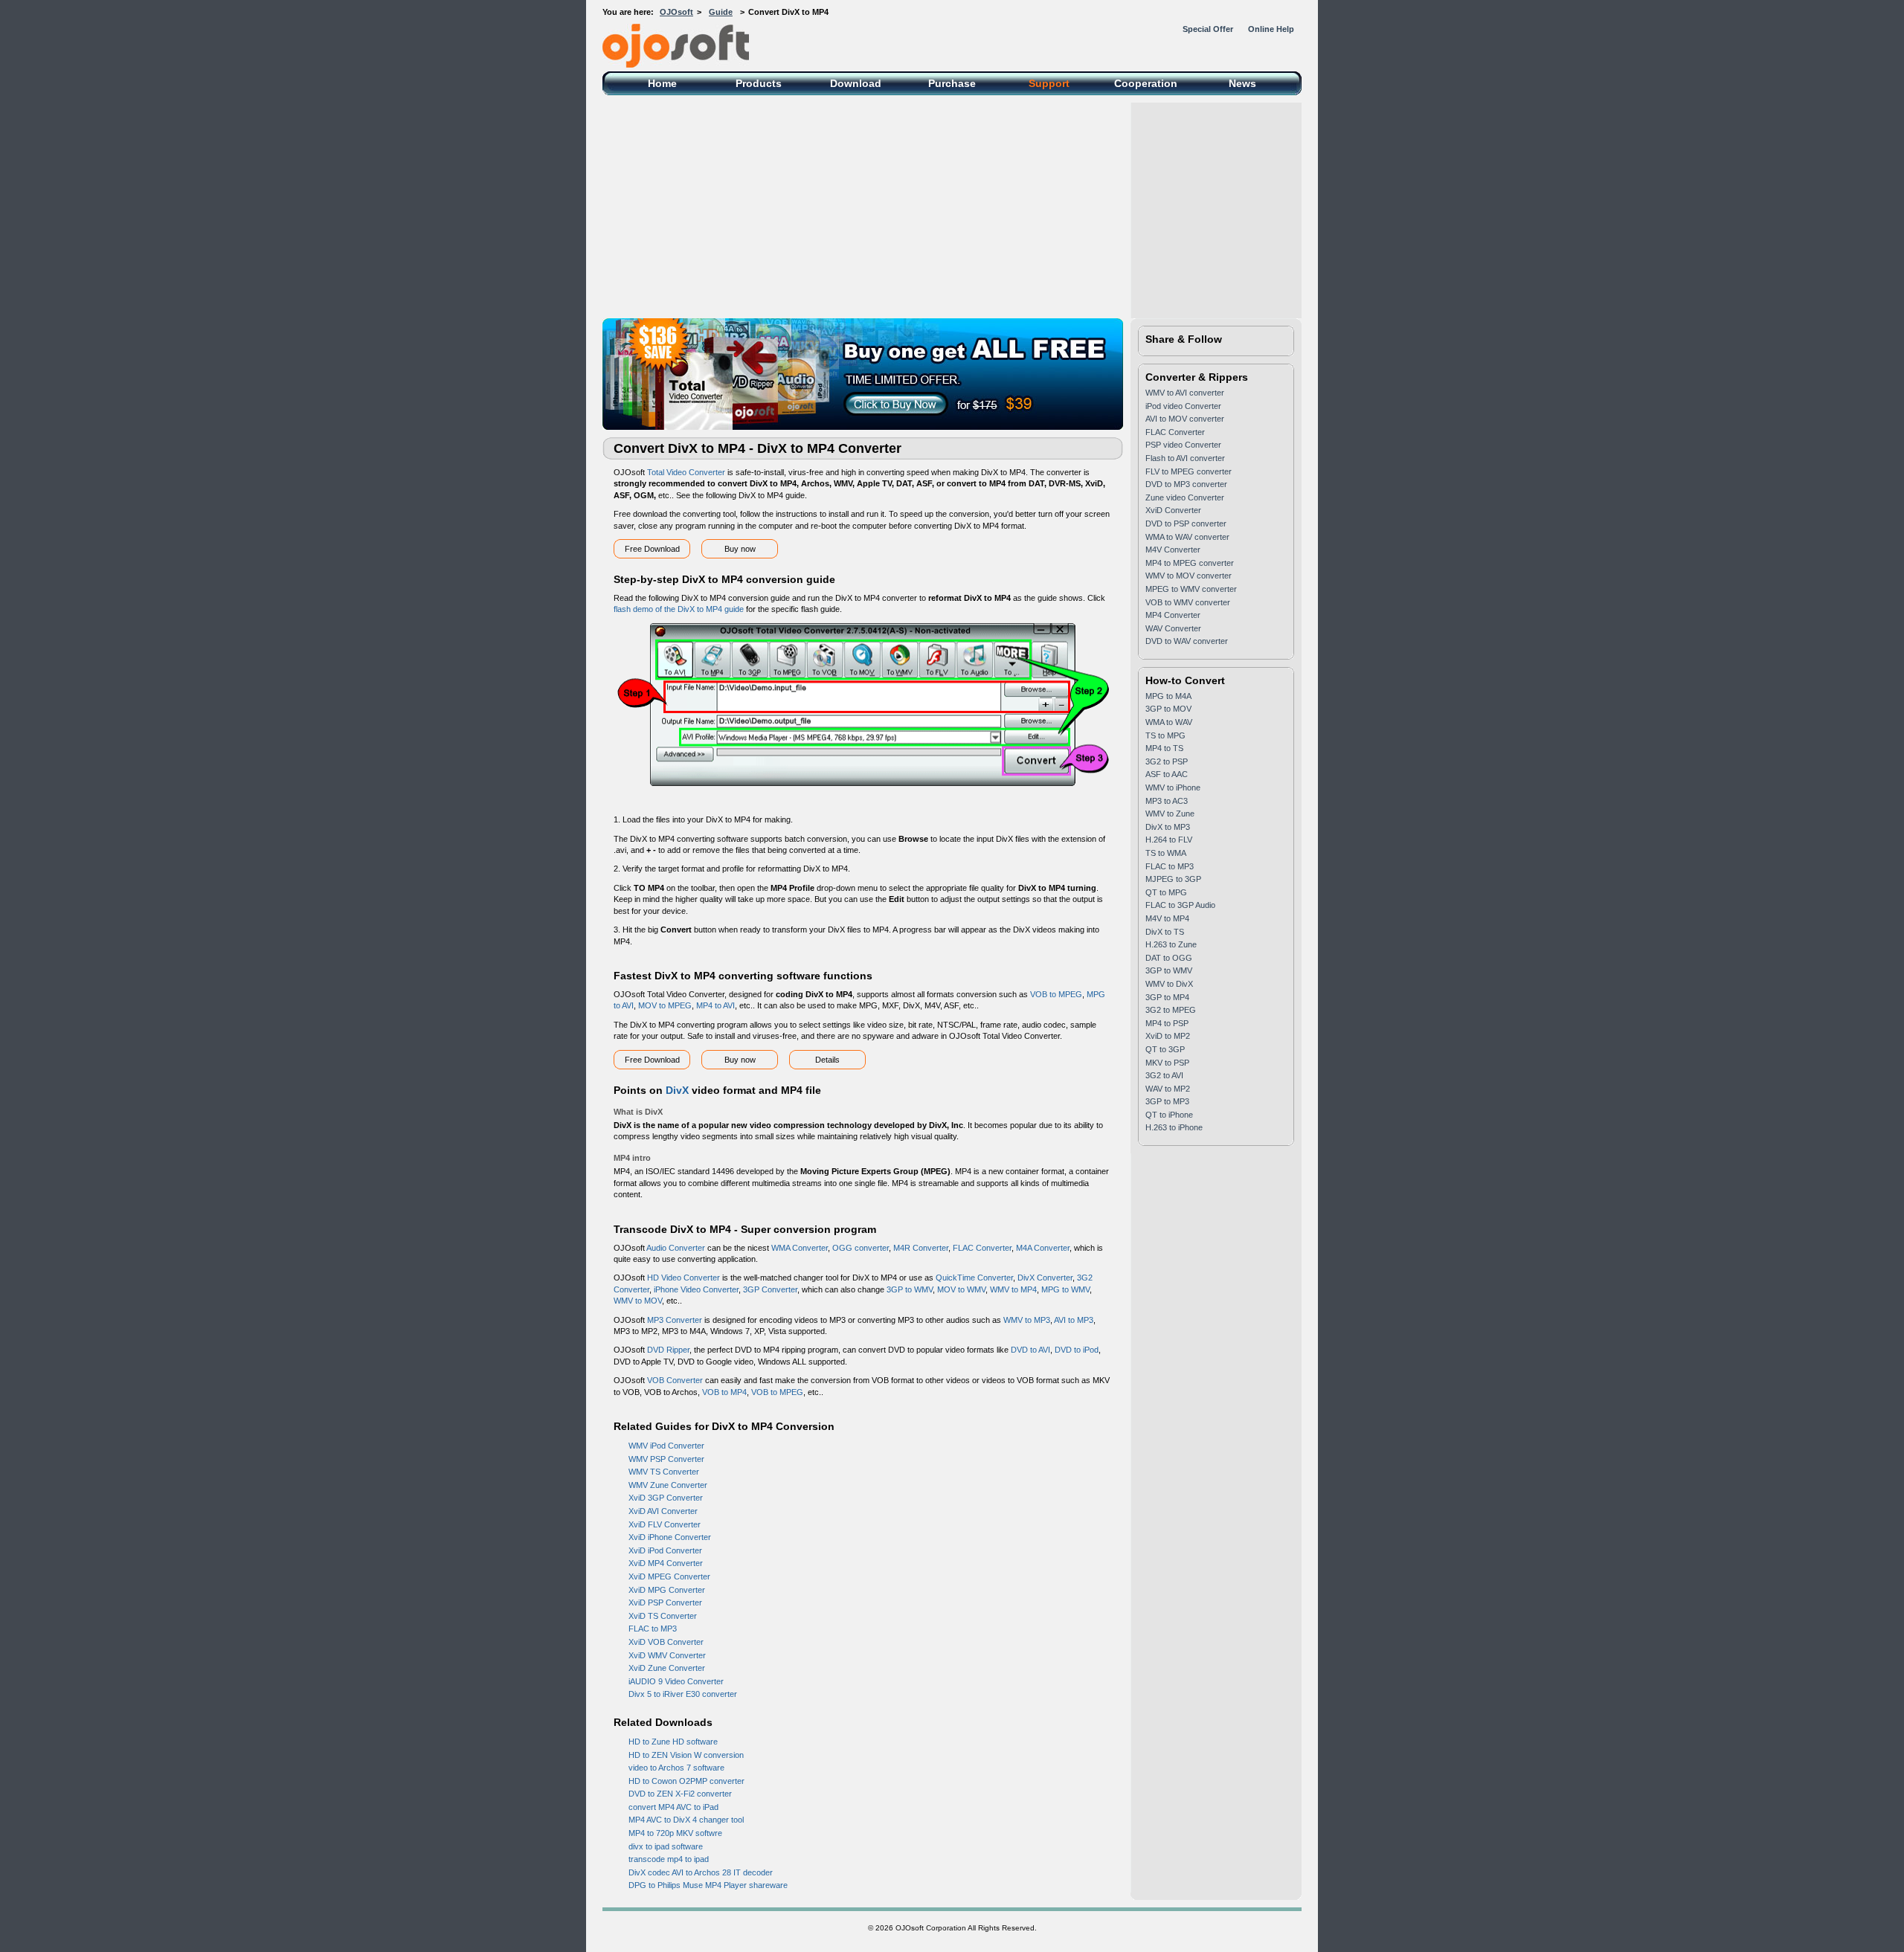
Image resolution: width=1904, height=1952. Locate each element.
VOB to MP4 (724, 1392)
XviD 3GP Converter (666, 1498)
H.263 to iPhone (1174, 1127)
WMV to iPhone (1173, 787)
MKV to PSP (1167, 1063)
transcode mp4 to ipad (669, 1859)
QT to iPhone (1169, 1115)
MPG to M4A (1168, 696)
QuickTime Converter (974, 1278)
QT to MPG (1166, 892)
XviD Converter (1173, 510)
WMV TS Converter (664, 1472)
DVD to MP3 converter (1186, 484)
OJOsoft (676, 12)
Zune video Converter (1185, 497)
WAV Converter (1173, 628)
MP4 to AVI (715, 1005)
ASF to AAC (1167, 774)
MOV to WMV (961, 1289)
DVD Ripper (668, 1350)
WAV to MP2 (1168, 1089)
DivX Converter (1045, 1278)
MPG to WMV (1065, 1289)
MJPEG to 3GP (1173, 879)
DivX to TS (1165, 932)
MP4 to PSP (1167, 1023)
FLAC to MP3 (653, 1629)
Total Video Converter (686, 472)
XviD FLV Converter (665, 1524)
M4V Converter (1173, 550)
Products (759, 83)
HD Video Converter (684, 1278)
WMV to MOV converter (1189, 576)
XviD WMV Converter (667, 1655)
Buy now (740, 549)
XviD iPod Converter (665, 1550)
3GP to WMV (910, 1289)
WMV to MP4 (1013, 1289)
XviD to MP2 (1168, 1036)
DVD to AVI (1030, 1350)
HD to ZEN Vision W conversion (686, 1755)
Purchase (952, 83)
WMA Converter (800, 1248)
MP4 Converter (1173, 615)
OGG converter (861, 1248)
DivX (677, 1090)
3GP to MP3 (1167, 1101)
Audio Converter (676, 1248)
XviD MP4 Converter (666, 1563)
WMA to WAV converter (1187, 537)
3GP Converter (770, 1289)
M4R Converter (921, 1248)
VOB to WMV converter (1188, 602)
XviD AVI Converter (663, 1511)
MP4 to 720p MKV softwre (675, 1833)
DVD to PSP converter (1186, 524)
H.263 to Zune (1171, 944)
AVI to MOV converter (1185, 419)
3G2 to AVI (1164, 1075)
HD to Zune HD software (673, 1742)
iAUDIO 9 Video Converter (676, 1681)
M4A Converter (1043, 1248)
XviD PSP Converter (665, 1602)
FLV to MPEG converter (1189, 471)
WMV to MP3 (1027, 1320)
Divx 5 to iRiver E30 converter (683, 1694)
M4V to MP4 (1167, 918)
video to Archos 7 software (676, 1768)
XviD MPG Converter (667, 1590)
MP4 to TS (1164, 748)
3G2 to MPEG (1171, 1010)
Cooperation (1146, 83)
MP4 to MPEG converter (1190, 563)
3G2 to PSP (1167, 761)
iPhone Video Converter (696, 1289)
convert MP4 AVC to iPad (673, 1807)
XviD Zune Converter (667, 1668)
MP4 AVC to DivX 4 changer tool (686, 1820)
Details (827, 1060)
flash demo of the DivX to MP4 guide (679, 609)
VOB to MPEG (1056, 994)
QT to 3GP (1165, 1049)
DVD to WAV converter (1187, 641)
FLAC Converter (982, 1248)
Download (856, 83)
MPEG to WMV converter (1191, 589)
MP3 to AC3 (1167, 801)
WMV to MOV (638, 1301)
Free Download (652, 549)
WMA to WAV (1169, 722)
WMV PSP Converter (666, 1459)
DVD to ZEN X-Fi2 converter (680, 1794)
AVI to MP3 (1074, 1320)
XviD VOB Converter (666, 1642)
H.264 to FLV (1169, 840)
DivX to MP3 (1168, 827)
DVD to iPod (1077, 1350)
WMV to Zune (1170, 814)
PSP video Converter (1183, 445)
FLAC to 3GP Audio (1180, 905)
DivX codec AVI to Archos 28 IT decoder (701, 1872)
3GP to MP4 (1167, 997)
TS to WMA (1166, 853)
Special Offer (1208, 29)
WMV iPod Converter (666, 1446)
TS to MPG (1165, 735)
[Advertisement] (952, 207)
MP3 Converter (675, 1320)
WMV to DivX (1169, 984)
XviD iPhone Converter (670, 1537)
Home (662, 83)
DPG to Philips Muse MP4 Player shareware (708, 1885)
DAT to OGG (1169, 958)
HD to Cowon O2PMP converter (686, 1781)
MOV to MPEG (665, 1005)
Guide (721, 12)
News (1242, 83)
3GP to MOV (1168, 709)
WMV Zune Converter (668, 1485)
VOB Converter (675, 1380)
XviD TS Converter (663, 1616)
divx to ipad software (666, 1846)
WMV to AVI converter (1185, 393)
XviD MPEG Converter (669, 1576)
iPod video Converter (1183, 406)
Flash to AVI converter (1185, 458)
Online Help (1271, 29)
